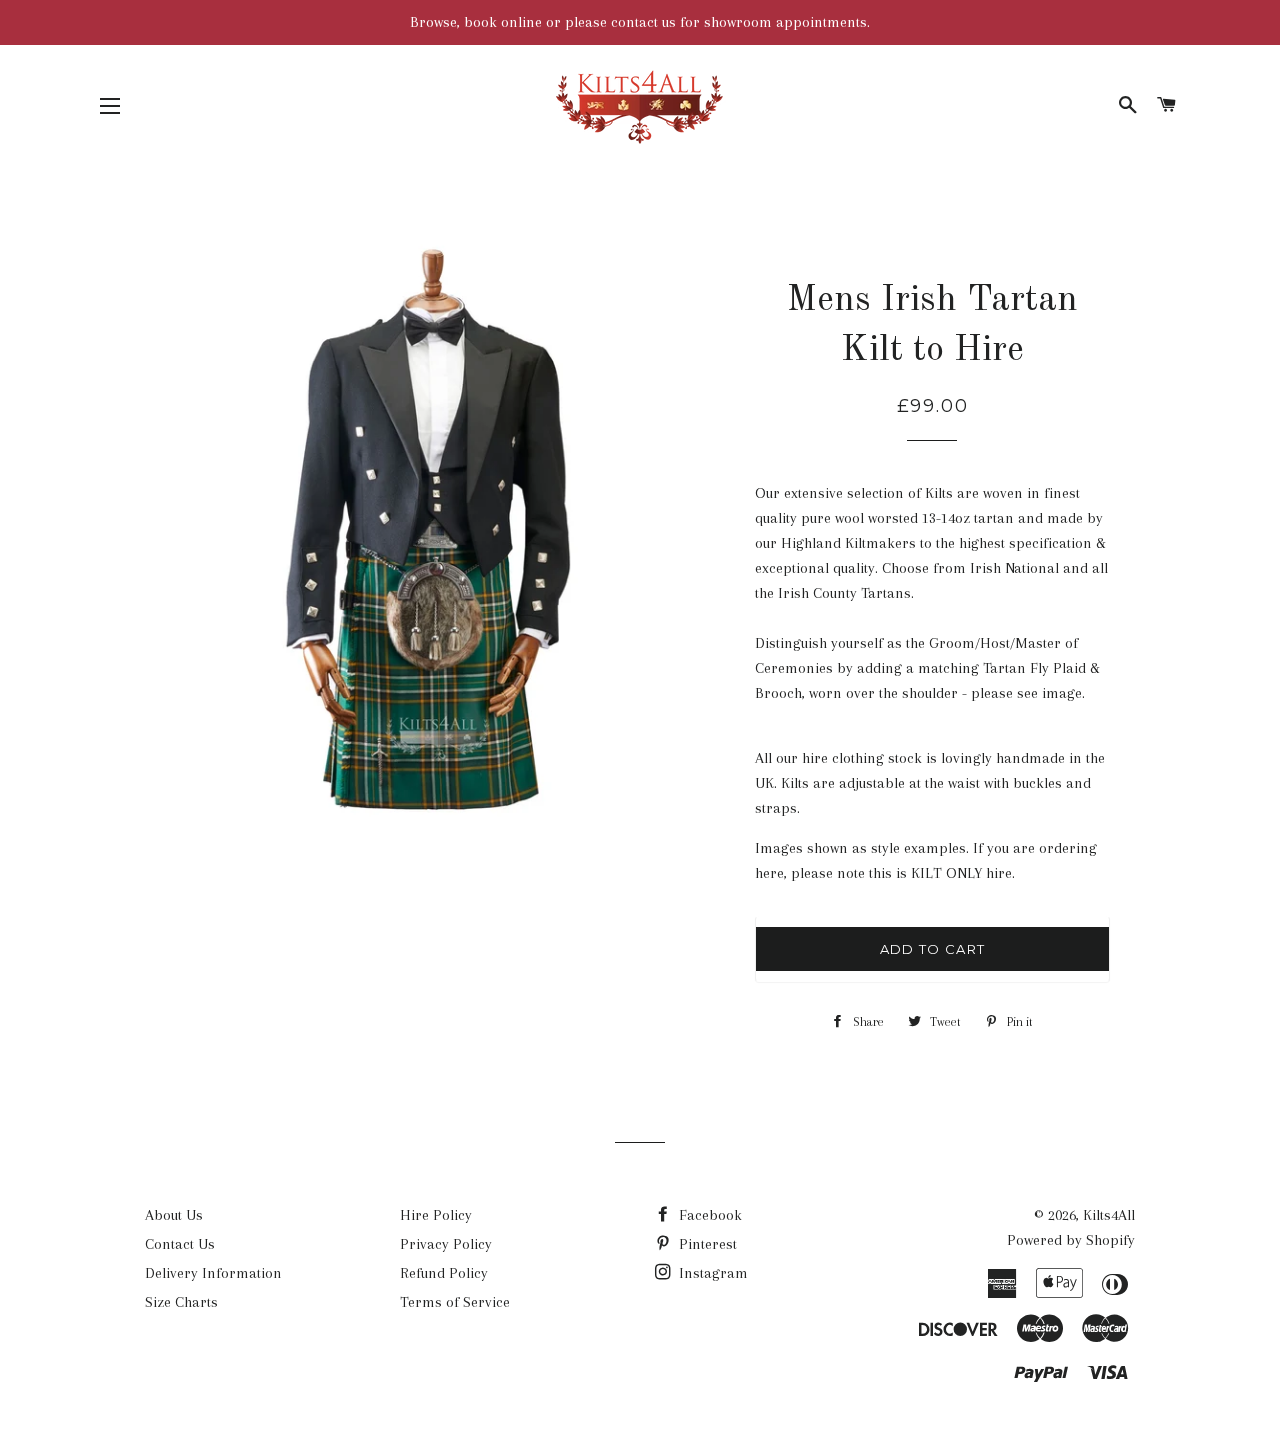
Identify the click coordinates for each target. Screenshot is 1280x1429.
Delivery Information (213, 1273)
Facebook (708, 1215)
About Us (174, 1215)
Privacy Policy (446, 1244)
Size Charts (181, 1302)
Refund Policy (444, 1273)
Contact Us (180, 1244)
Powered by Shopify (1071, 1240)
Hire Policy (436, 1215)
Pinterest (706, 1244)
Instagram (711, 1273)
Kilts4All (1109, 1215)
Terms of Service (455, 1302)
